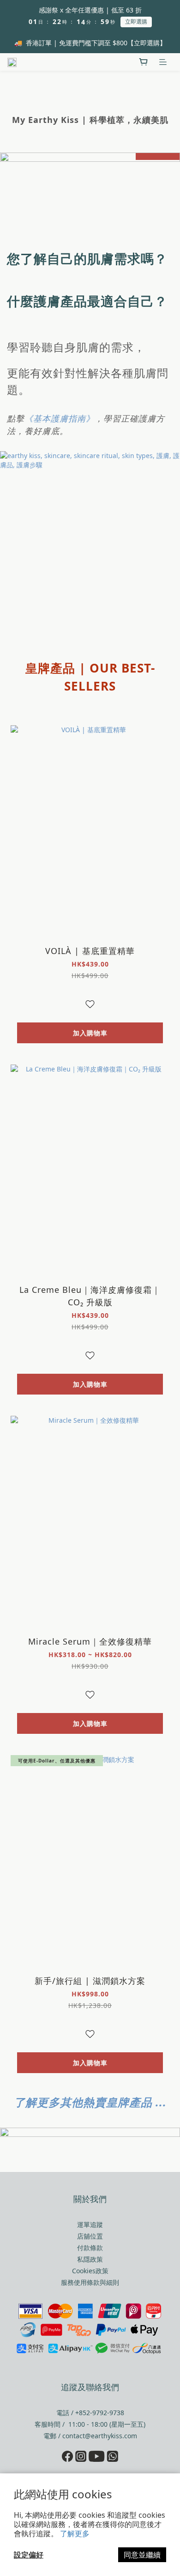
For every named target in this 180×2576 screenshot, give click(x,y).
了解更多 (75, 2533)
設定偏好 (29, 2555)
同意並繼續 (142, 2555)
